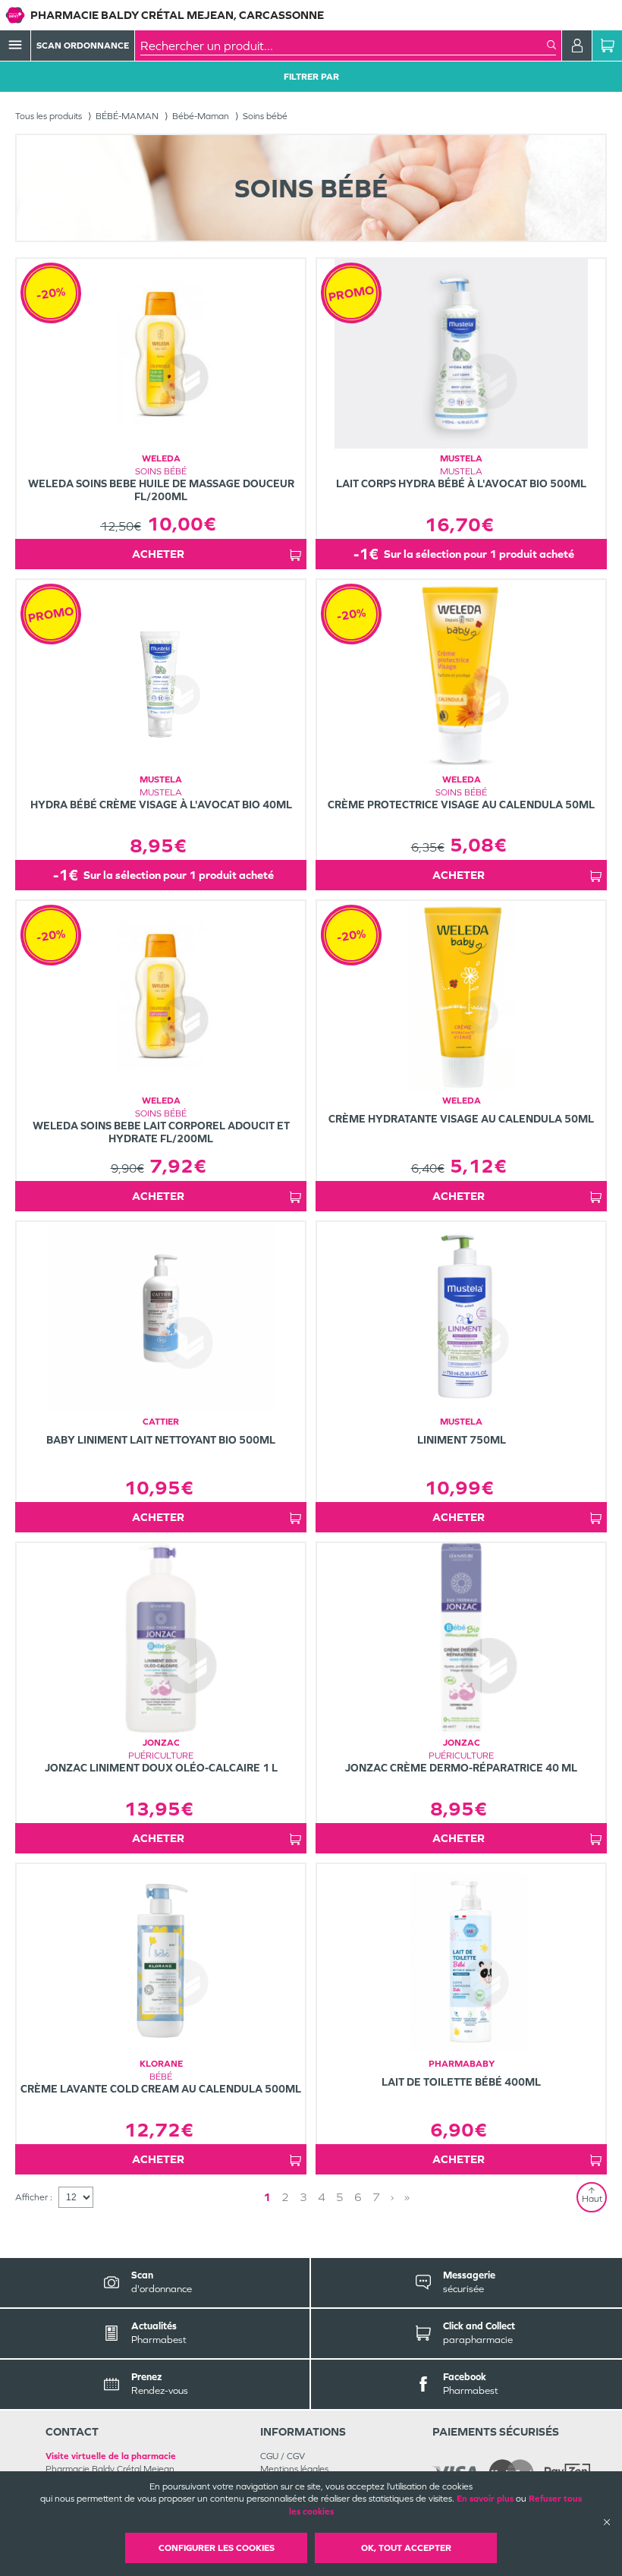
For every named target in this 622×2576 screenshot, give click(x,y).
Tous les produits (49, 116)
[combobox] (344, 46)
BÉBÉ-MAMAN (127, 116)
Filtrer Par (311, 77)
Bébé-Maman (201, 116)
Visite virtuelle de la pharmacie (111, 2456)
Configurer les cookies (217, 2548)
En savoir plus (485, 2499)
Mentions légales (294, 2469)
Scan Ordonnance (83, 46)
